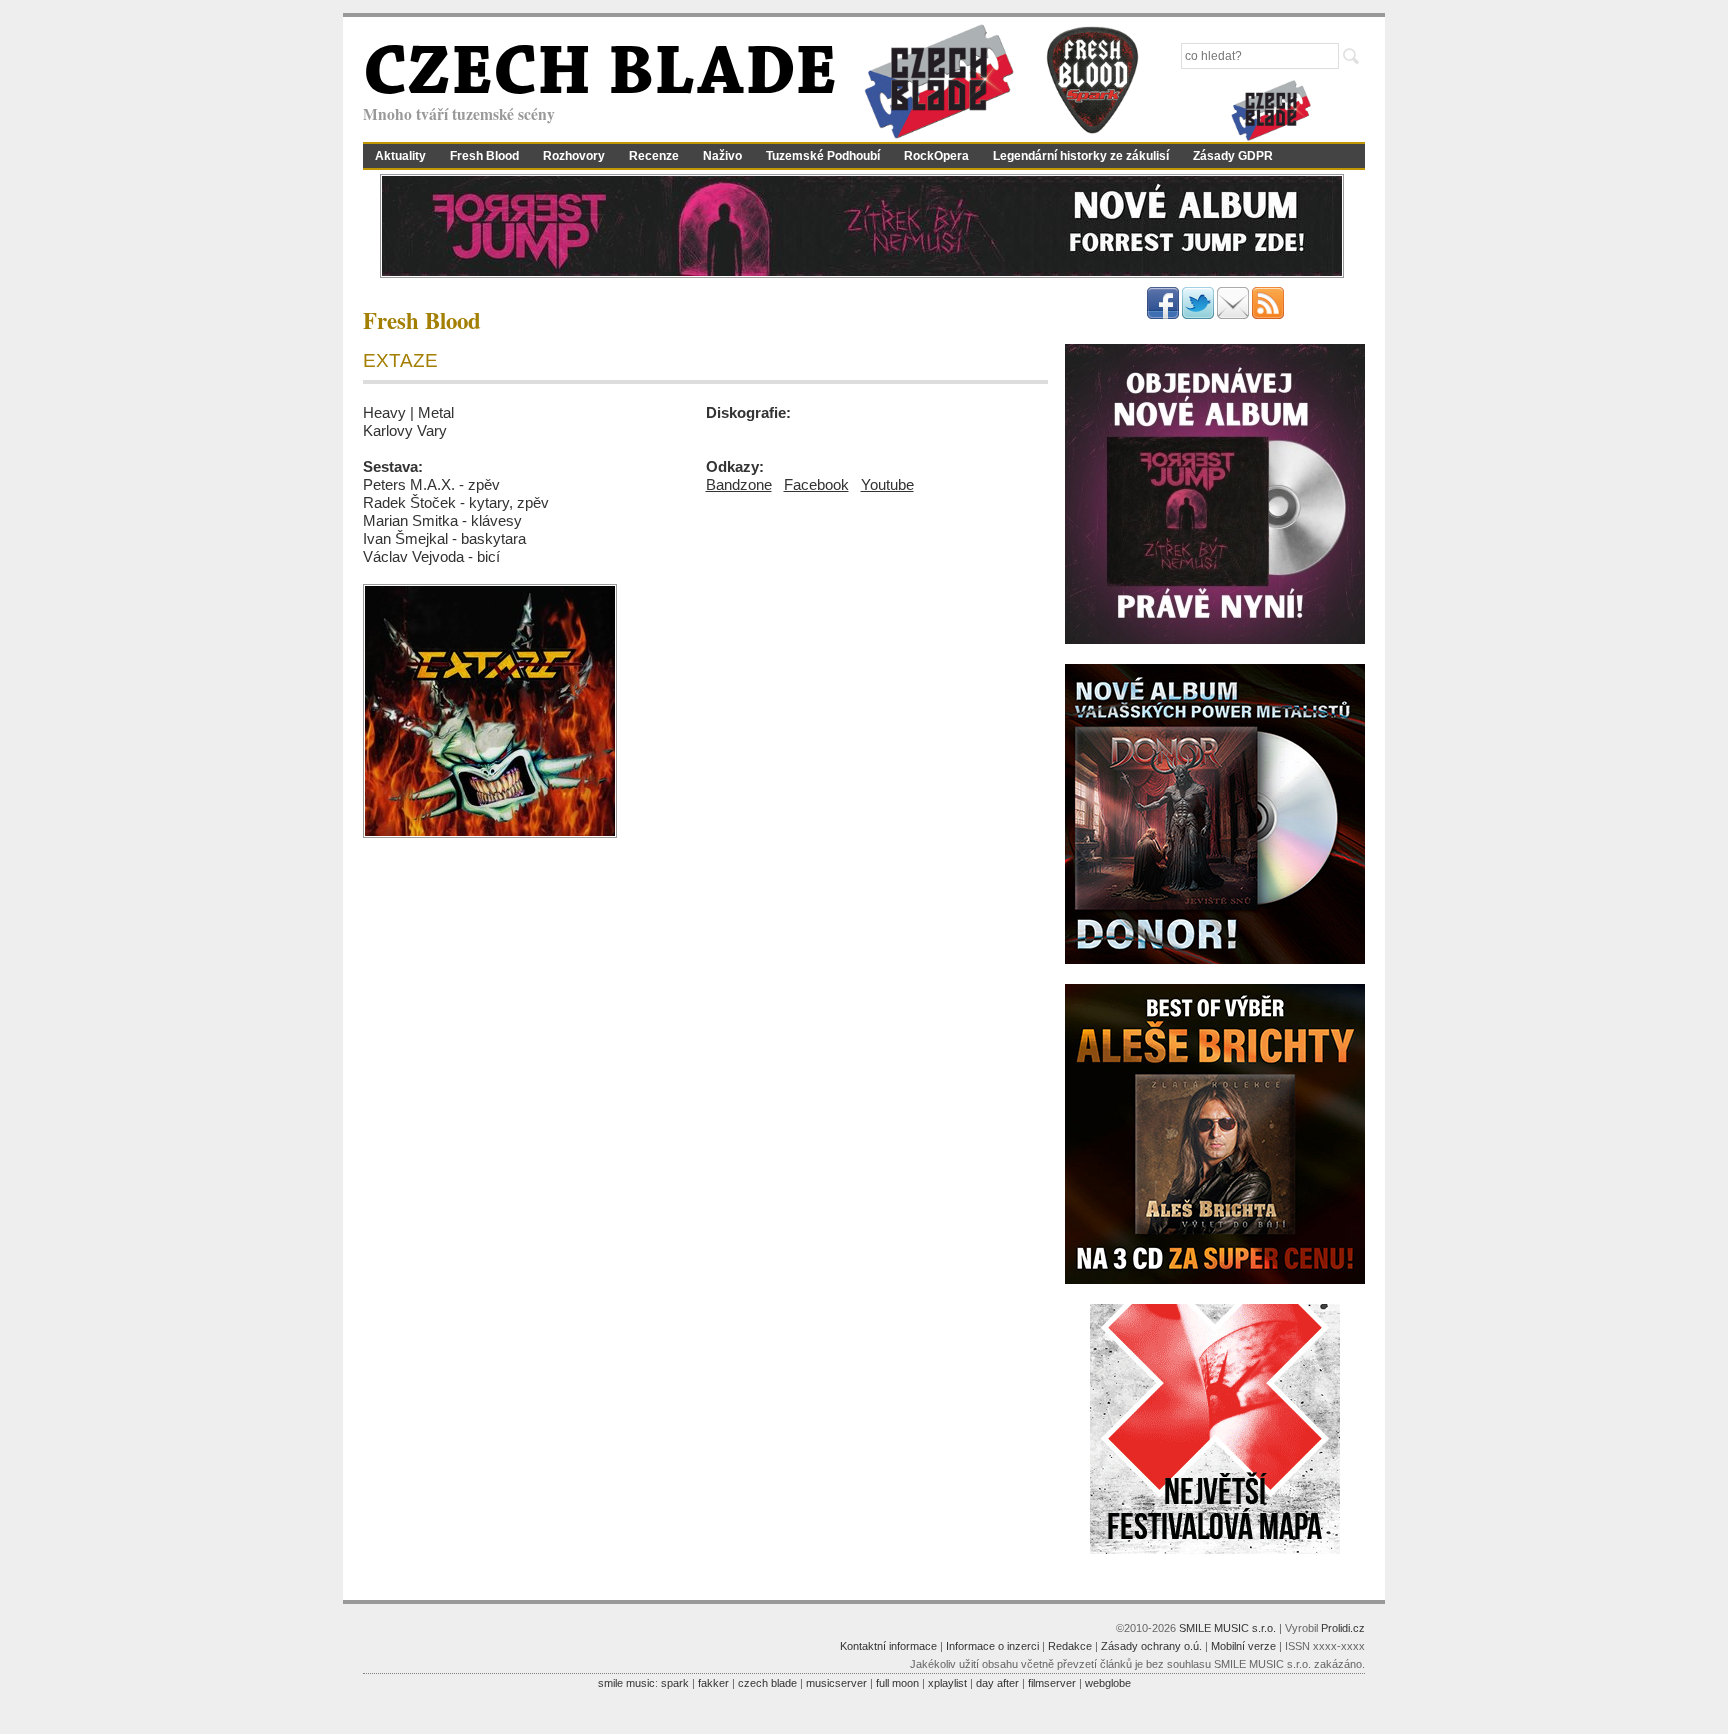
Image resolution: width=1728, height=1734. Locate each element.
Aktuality (400, 156)
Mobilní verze (1243, 1646)
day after (997, 1683)
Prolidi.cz (1343, 1628)
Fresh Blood (484, 156)
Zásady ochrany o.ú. (1151, 1646)
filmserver (1052, 1683)
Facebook (816, 484)
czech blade (767, 1683)
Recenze (654, 156)
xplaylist (947, 1683)
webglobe (1108, 1683)
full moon (897, 1683)
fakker (713, 1683)
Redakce (1070, 1646)
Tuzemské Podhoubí (823, 156)
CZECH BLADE (600, 76)
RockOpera (936, 156)
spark (675, 1683)
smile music (626, 1683)
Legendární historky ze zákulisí (1081, 156)
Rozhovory (574, 156)
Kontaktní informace (888, 1646)
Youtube (887, 484)
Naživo (722, 156)
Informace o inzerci (992, 1646)
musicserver (836, 1683)
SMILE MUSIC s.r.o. (1227, 1628)
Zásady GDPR (1233, 156)
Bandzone (739, 484)
